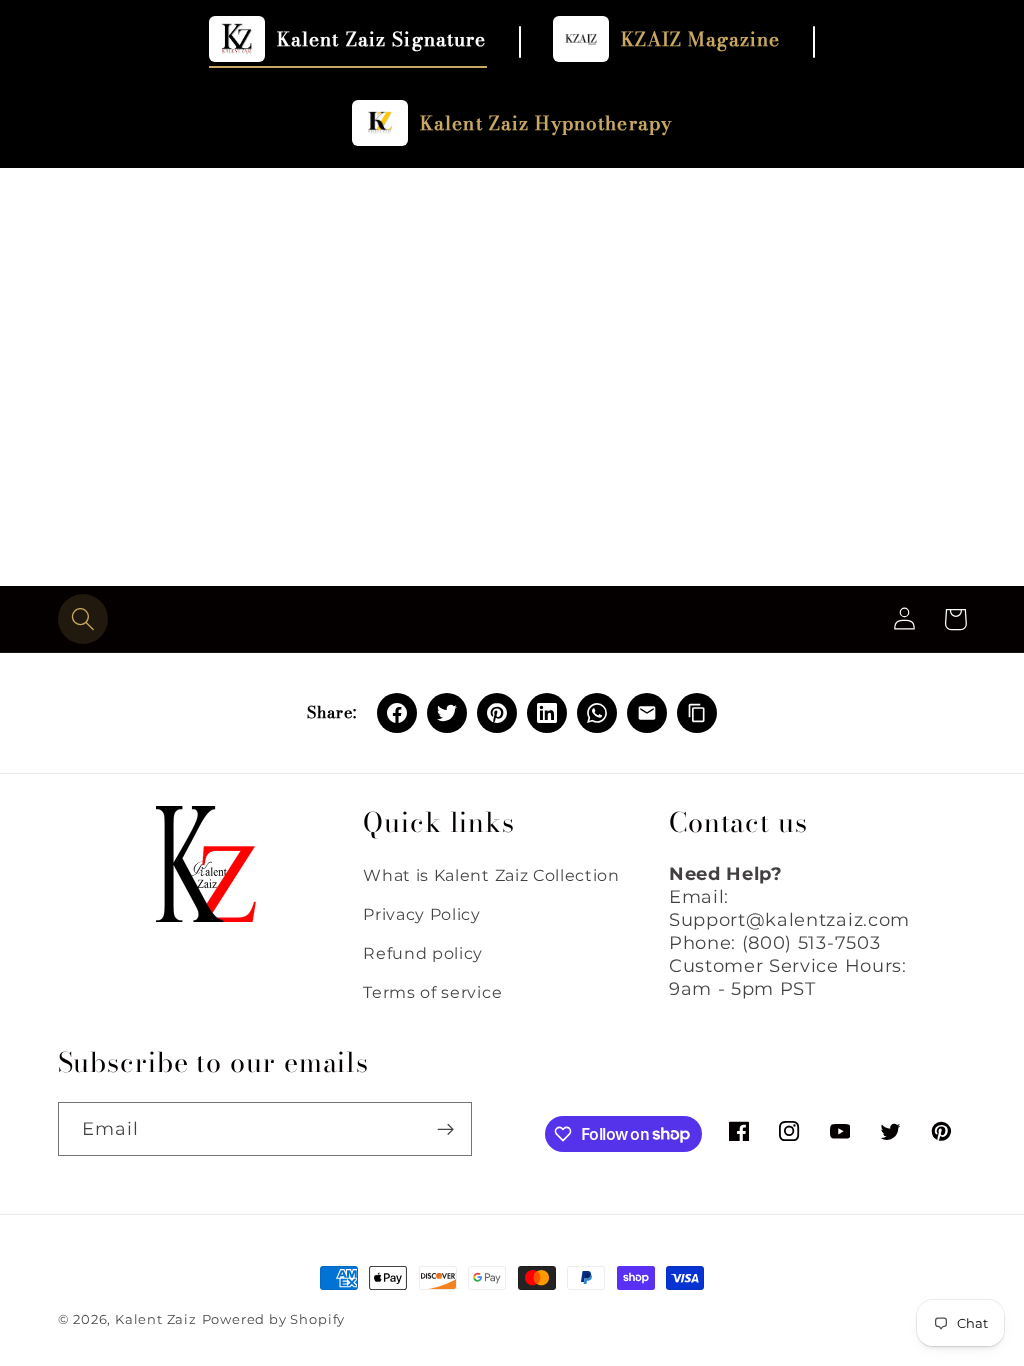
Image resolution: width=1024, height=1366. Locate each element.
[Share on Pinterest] (497, 713)
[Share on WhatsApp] (597, 713)
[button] (83, 619)
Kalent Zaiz (156, 1319)
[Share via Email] (647, 713)
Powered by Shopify (274, 1319)
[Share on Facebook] (397, 713)
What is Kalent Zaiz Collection (491, 875)
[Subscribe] (445, 1129)
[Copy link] (697, 713)
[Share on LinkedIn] (547, 713)
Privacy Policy (422, 914)
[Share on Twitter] (447, 713)
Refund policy (423, 953)
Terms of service (432, 992)
